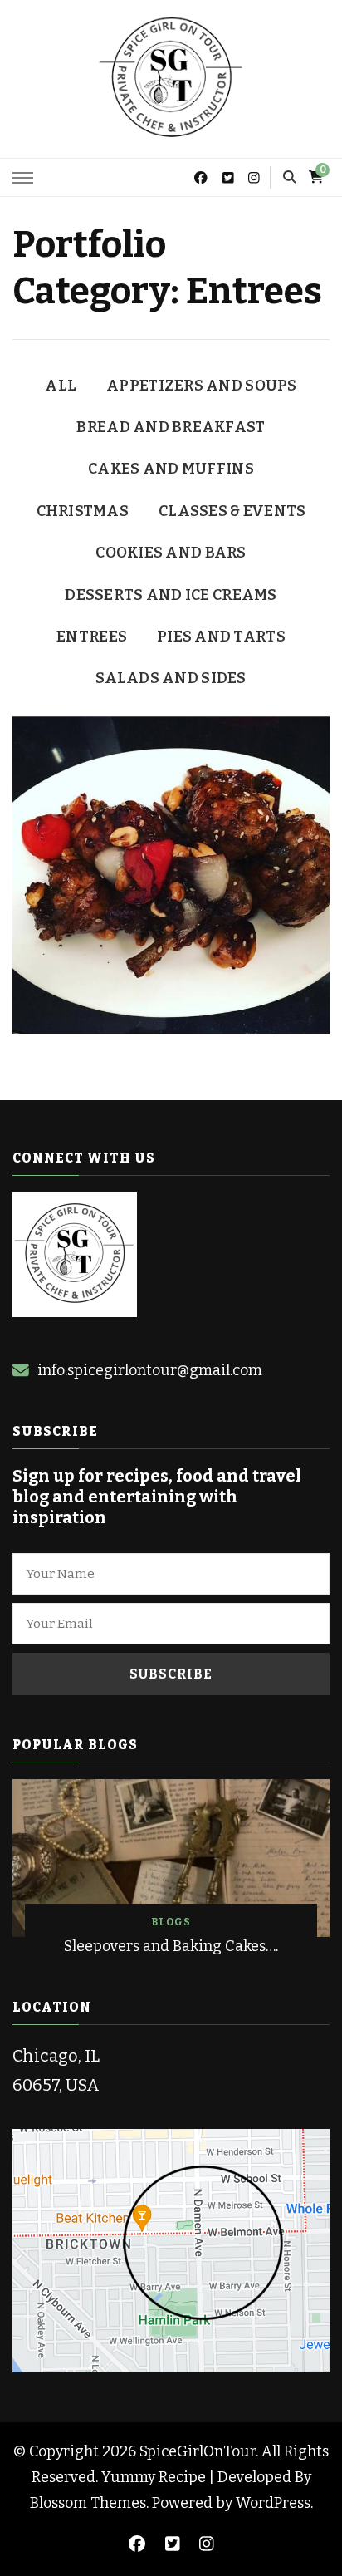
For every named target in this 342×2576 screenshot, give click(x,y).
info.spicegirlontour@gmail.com (150, 1370)
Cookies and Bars (171, 553)
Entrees (92, 637)
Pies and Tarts (221, 637)
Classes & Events (232, 511)
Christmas (83, 511)
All (61, 386)
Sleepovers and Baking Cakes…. (171, 1946)
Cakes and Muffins (171, 469)
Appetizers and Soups (201, 386)
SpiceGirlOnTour (198, 2451)
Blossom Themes (88, 2503)
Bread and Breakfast (171, 427)
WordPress (273, 2503)
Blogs (171, 1922)
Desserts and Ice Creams (171, 595)
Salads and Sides (171, 678)
